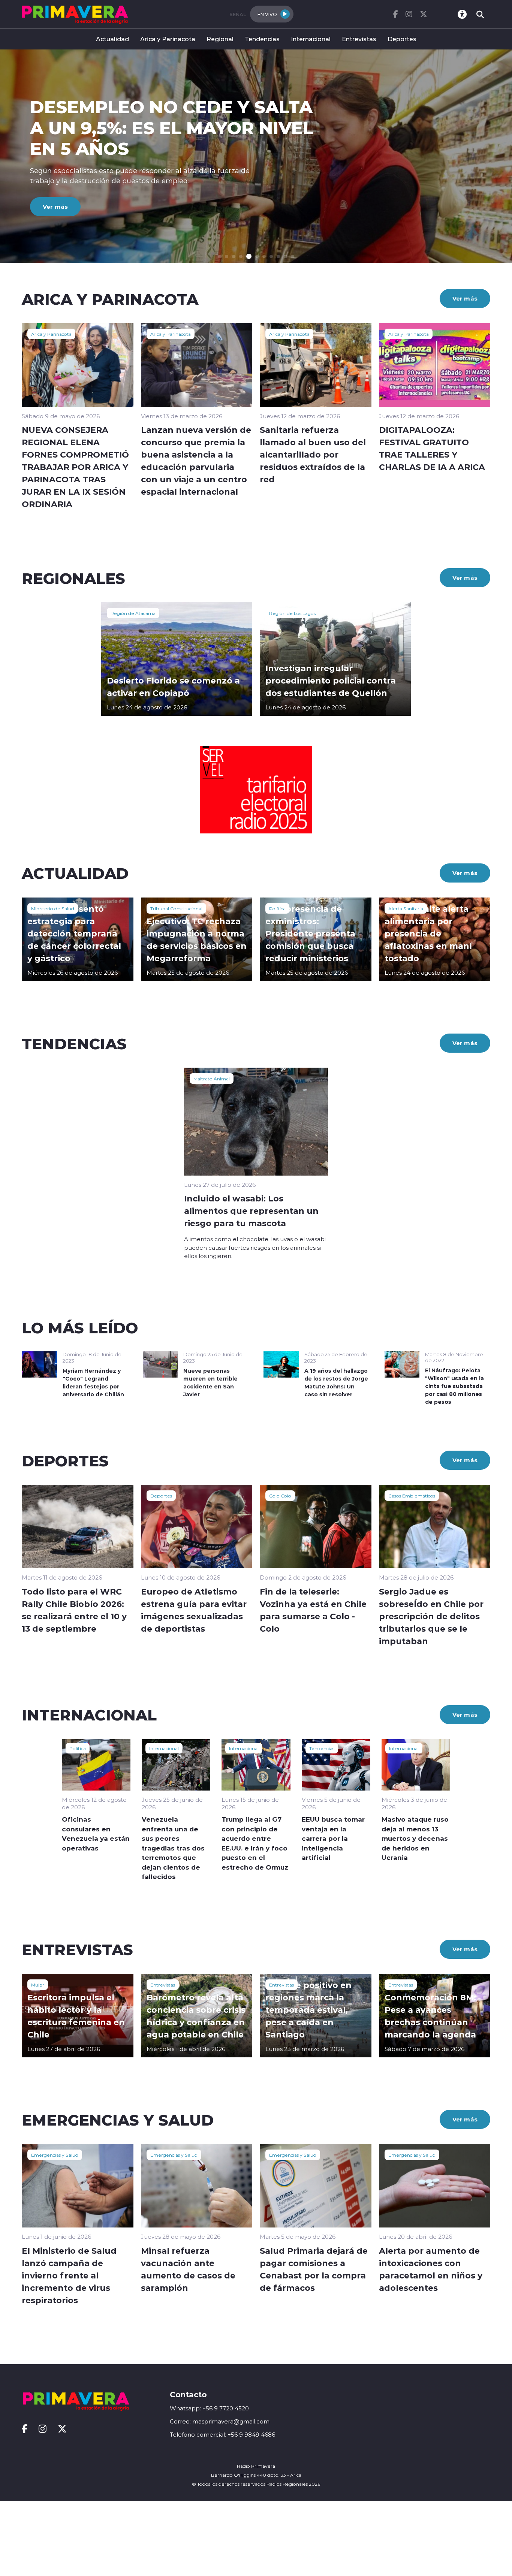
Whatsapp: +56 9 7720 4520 (209, 2408)
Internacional (311, 39)
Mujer (38, 1985)
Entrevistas (359, 39)
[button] (219, 257)
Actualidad (112, 39)
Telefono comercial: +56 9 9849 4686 (222, 2435)
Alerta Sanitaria (406, 908)
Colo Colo (280, 1496)
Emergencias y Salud (55, 2155)
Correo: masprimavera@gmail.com (220, 2421)
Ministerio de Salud (53, 908)
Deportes (402, 39)
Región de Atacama (133, 613)
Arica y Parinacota (168, 39)
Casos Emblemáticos (412, 1496)
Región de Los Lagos (292, 613)
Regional (220, 39)
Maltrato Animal (212, 1079)
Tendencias (262, 39)
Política (277, 908)
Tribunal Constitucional (176, 908)
